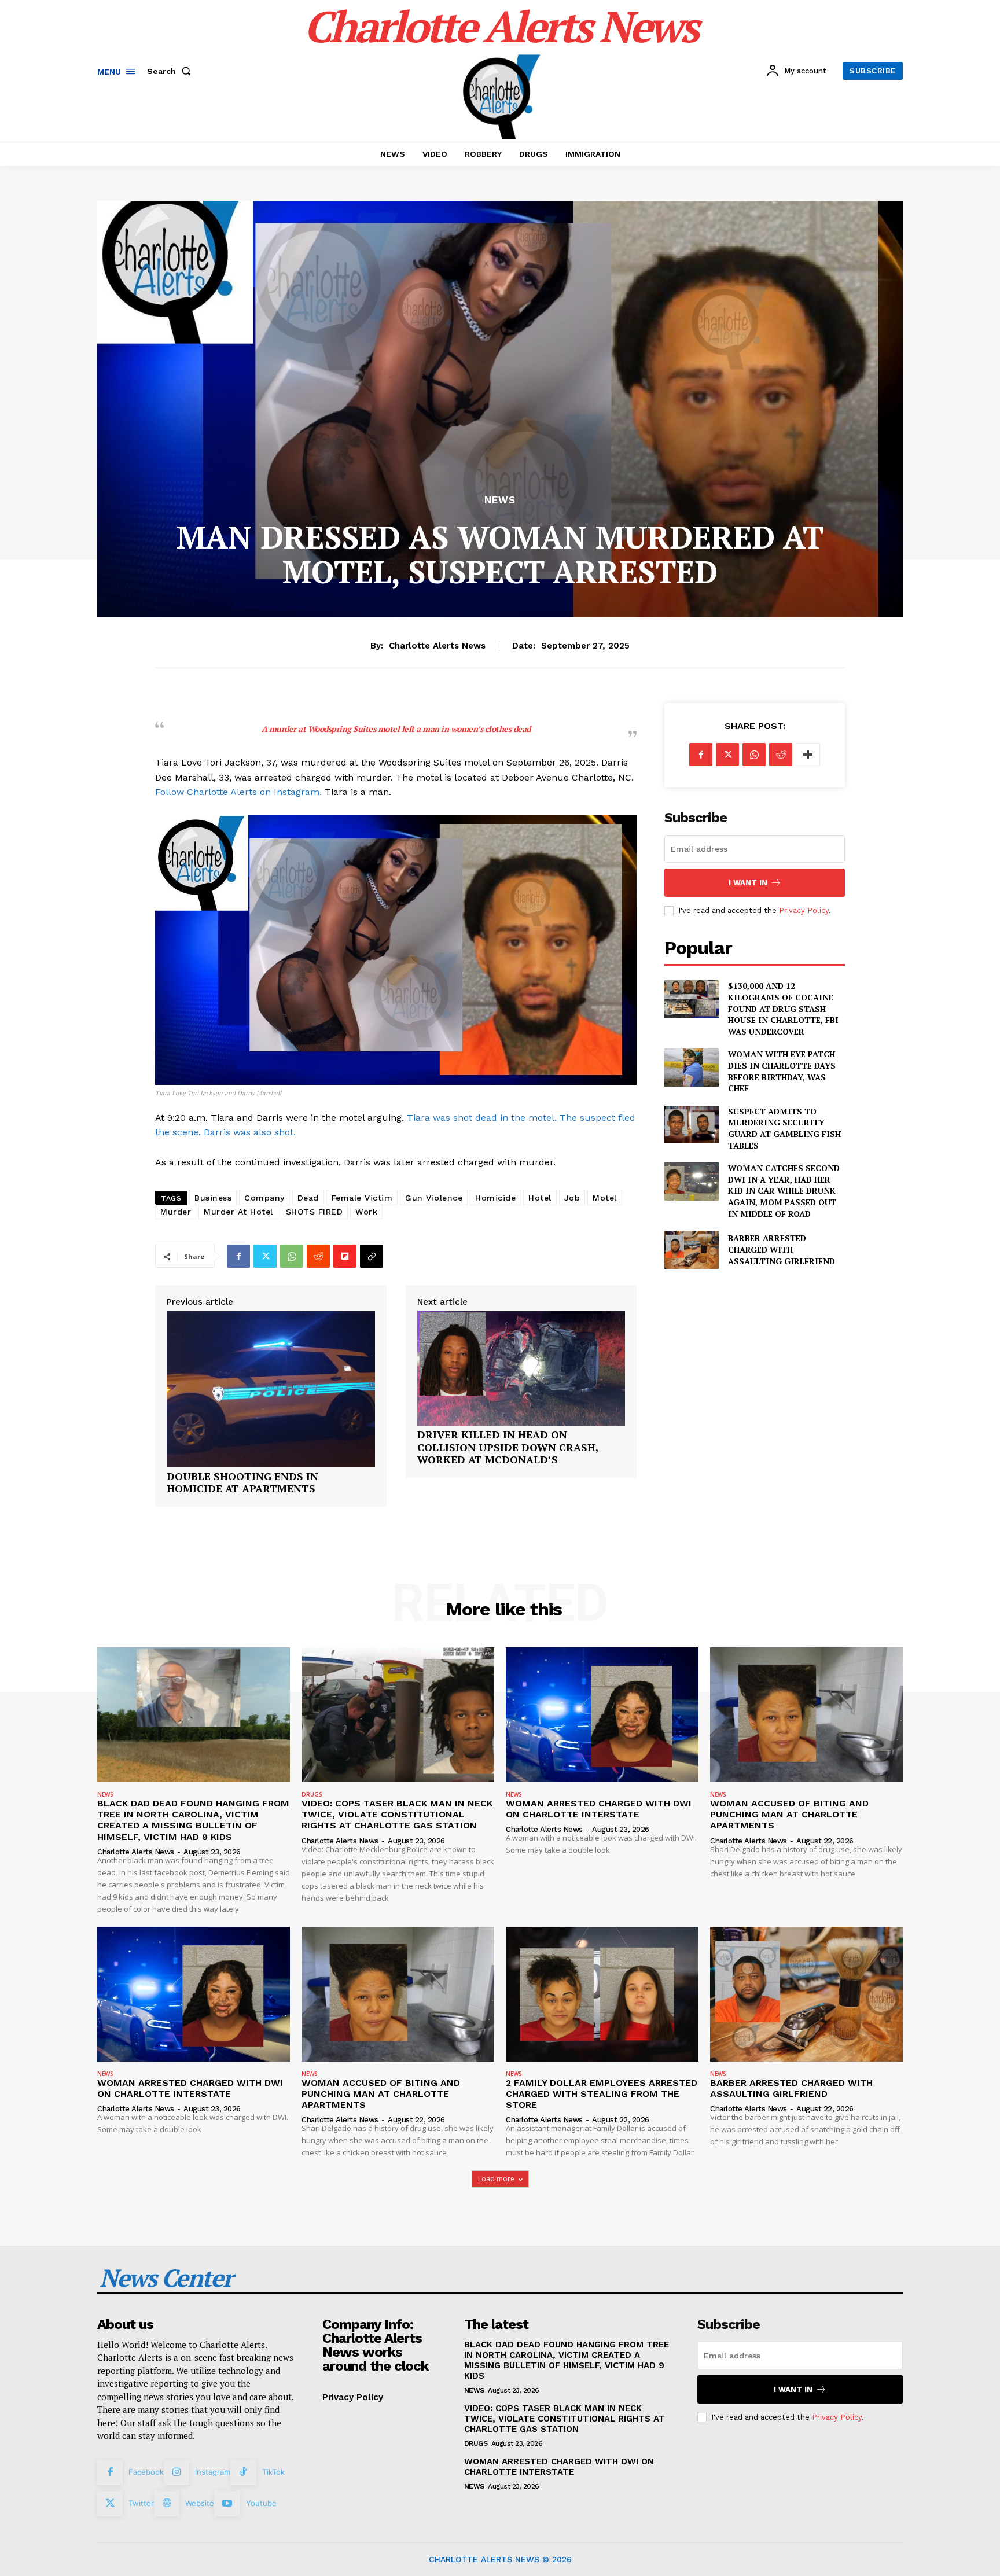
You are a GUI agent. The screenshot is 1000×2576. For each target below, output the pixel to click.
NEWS (500, 500)
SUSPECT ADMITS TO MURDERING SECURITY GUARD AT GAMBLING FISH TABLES (784, 1128)
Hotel (540, 1198)
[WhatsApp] (292, 1256)
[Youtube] (227, 2504)
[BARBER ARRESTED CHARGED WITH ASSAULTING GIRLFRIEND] (691, 1250)
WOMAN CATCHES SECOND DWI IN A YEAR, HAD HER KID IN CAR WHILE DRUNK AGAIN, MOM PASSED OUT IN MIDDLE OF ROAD (784, 1191)
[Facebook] (238, 1256)
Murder (176, 1212)
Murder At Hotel (238, 1212)
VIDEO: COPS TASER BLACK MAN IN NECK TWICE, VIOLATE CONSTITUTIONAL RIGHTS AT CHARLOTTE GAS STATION (397, 1814)
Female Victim (362, 1198)
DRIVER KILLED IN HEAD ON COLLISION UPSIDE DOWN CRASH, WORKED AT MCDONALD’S (508, 1447)
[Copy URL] (372, 1256)
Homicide (495, 1198)
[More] (808, 755)
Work (366, 1212)
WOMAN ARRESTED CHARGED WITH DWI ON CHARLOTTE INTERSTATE (599, 1809)
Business (213, 1198)
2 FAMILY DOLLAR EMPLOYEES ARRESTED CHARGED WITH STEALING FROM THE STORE (602, 2094)
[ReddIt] (318, 1256)
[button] (171, 71)
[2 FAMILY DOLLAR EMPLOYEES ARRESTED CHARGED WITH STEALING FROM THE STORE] (602, 1994)
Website (200, 2503)
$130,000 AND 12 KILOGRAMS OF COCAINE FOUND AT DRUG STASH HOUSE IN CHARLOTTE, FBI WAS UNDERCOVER (783, 1008)
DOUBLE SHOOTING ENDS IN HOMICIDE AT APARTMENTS (242, 1483)
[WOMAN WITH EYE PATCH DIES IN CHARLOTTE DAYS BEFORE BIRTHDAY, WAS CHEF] (691, 1067)
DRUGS (312, 1794)
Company (264, 1198)
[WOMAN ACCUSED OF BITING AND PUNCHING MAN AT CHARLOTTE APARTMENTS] (806, 1715)
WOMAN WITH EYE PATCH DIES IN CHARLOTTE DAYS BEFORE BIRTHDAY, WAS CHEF (782, 1071)
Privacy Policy (804, 910)
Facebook (146, 2472)
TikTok (273, 2472)
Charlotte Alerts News (437, 646)
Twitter (141, 2503)
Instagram (213, 2472)
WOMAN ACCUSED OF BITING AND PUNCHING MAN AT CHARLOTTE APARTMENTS (789, 1814)
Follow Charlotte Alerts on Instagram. (238, 792)
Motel (605, 1198)
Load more (496, 2179)
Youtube (261, 2503)
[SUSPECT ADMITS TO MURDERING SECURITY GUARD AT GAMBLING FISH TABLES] (691, 1125)
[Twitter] (265, 1256)
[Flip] (345, 1256)
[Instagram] (177, 2472)
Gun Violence (434, 1198)
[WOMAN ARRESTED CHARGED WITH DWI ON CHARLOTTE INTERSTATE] (602, 1715)
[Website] (167, 2504)
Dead (308, 1198)
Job (572, 1198)
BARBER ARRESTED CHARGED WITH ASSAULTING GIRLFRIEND (782, 1249)
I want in (748, 883)
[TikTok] (243, 2472)
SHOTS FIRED (315, 1212)
